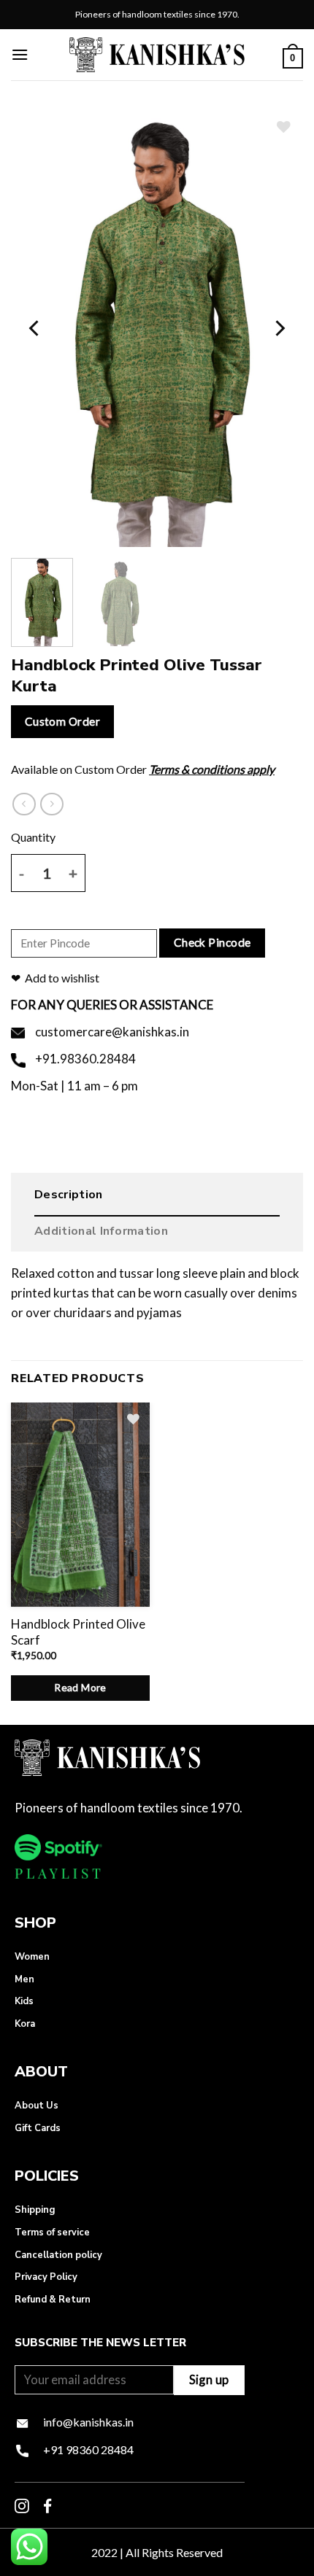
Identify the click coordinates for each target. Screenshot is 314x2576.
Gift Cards (38, 2128)
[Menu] (20, 54)
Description (69, 1195)
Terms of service (52, 2232)
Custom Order (63, 721)
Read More (80, 1687)
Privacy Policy (46, 2277)
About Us (37, 2106)
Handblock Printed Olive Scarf (78, 1632)
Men (24, 1979)
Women (32, 1957)
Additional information (101, 1231)
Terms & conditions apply (212, 769)
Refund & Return (53, 2300)
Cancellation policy (58, 2255)
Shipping (35, 2210)
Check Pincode (212, 942)
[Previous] (35, 328)
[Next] (279, 328)
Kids (24, 2001)
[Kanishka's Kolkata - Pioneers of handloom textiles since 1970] (157, 54)
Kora (25, 2024)
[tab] (157, 1198)
